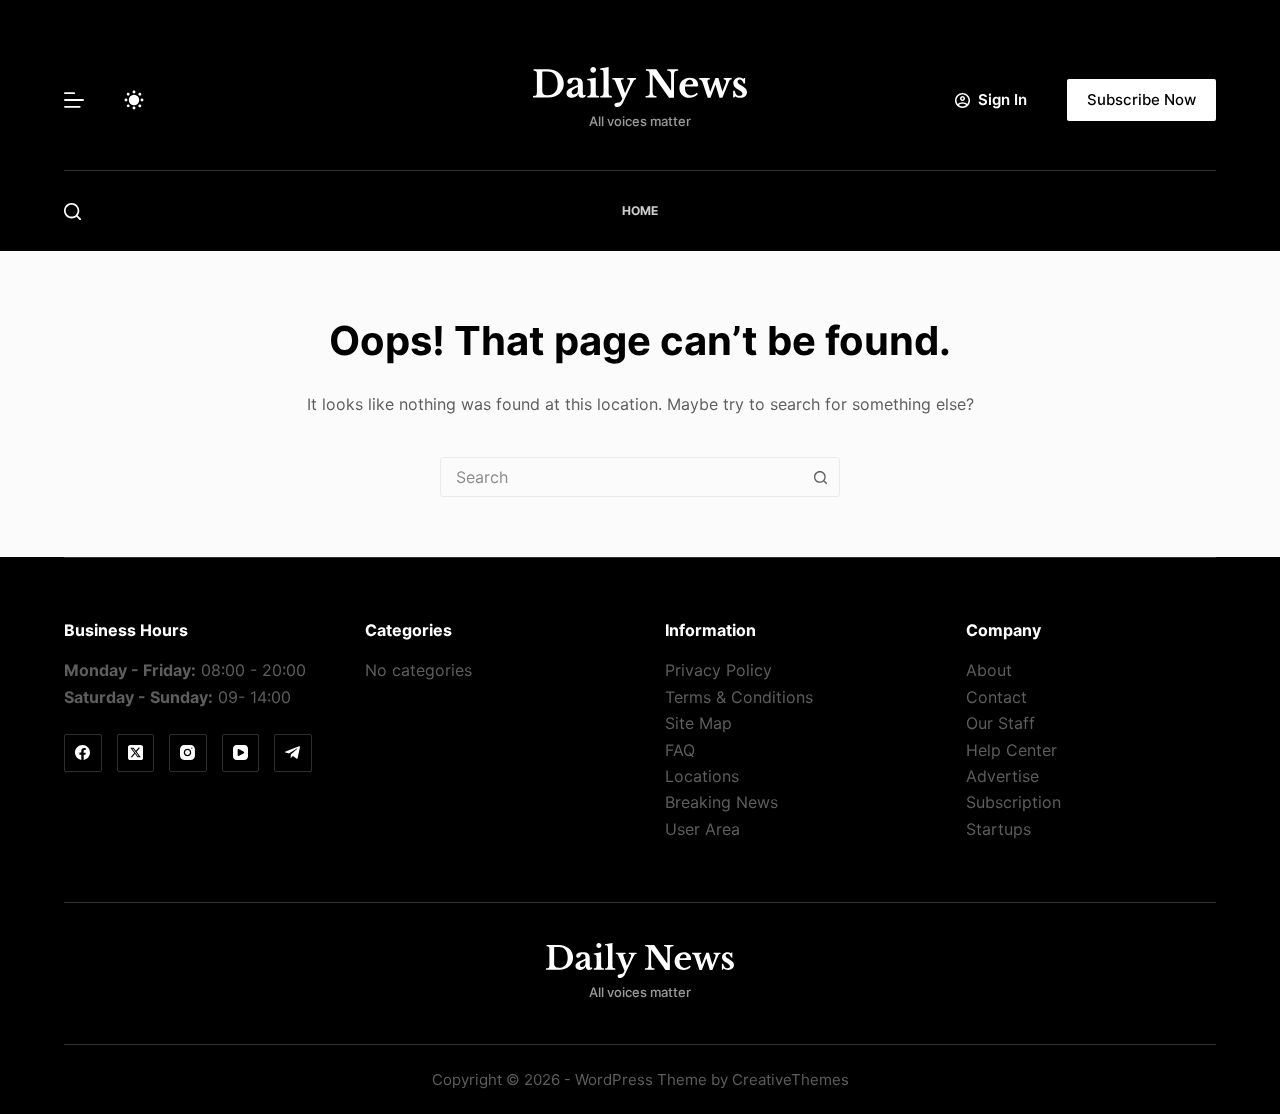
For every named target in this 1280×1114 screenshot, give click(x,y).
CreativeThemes (790, 1079)
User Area (702, 829)
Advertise (1002, 776)
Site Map (698, 723)
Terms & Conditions (739, 697)
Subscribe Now (1141, 99)
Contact (996, 697)
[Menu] (74, 100)
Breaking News (721, 802)
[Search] (72, 211)
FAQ (680, 750)
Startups (998, 829)
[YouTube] (241, 753)
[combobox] (621, 477)
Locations (702, 776)
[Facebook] (83, 753)
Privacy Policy (718, 670)
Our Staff (1000, 723)
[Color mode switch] (134, 100)
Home (640, 210)
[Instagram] (188, 753)
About (989, 670)
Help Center (1011, 750)
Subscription (1013, 802)
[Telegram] (293, 753)
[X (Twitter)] (136, 753)
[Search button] (820, 477)
